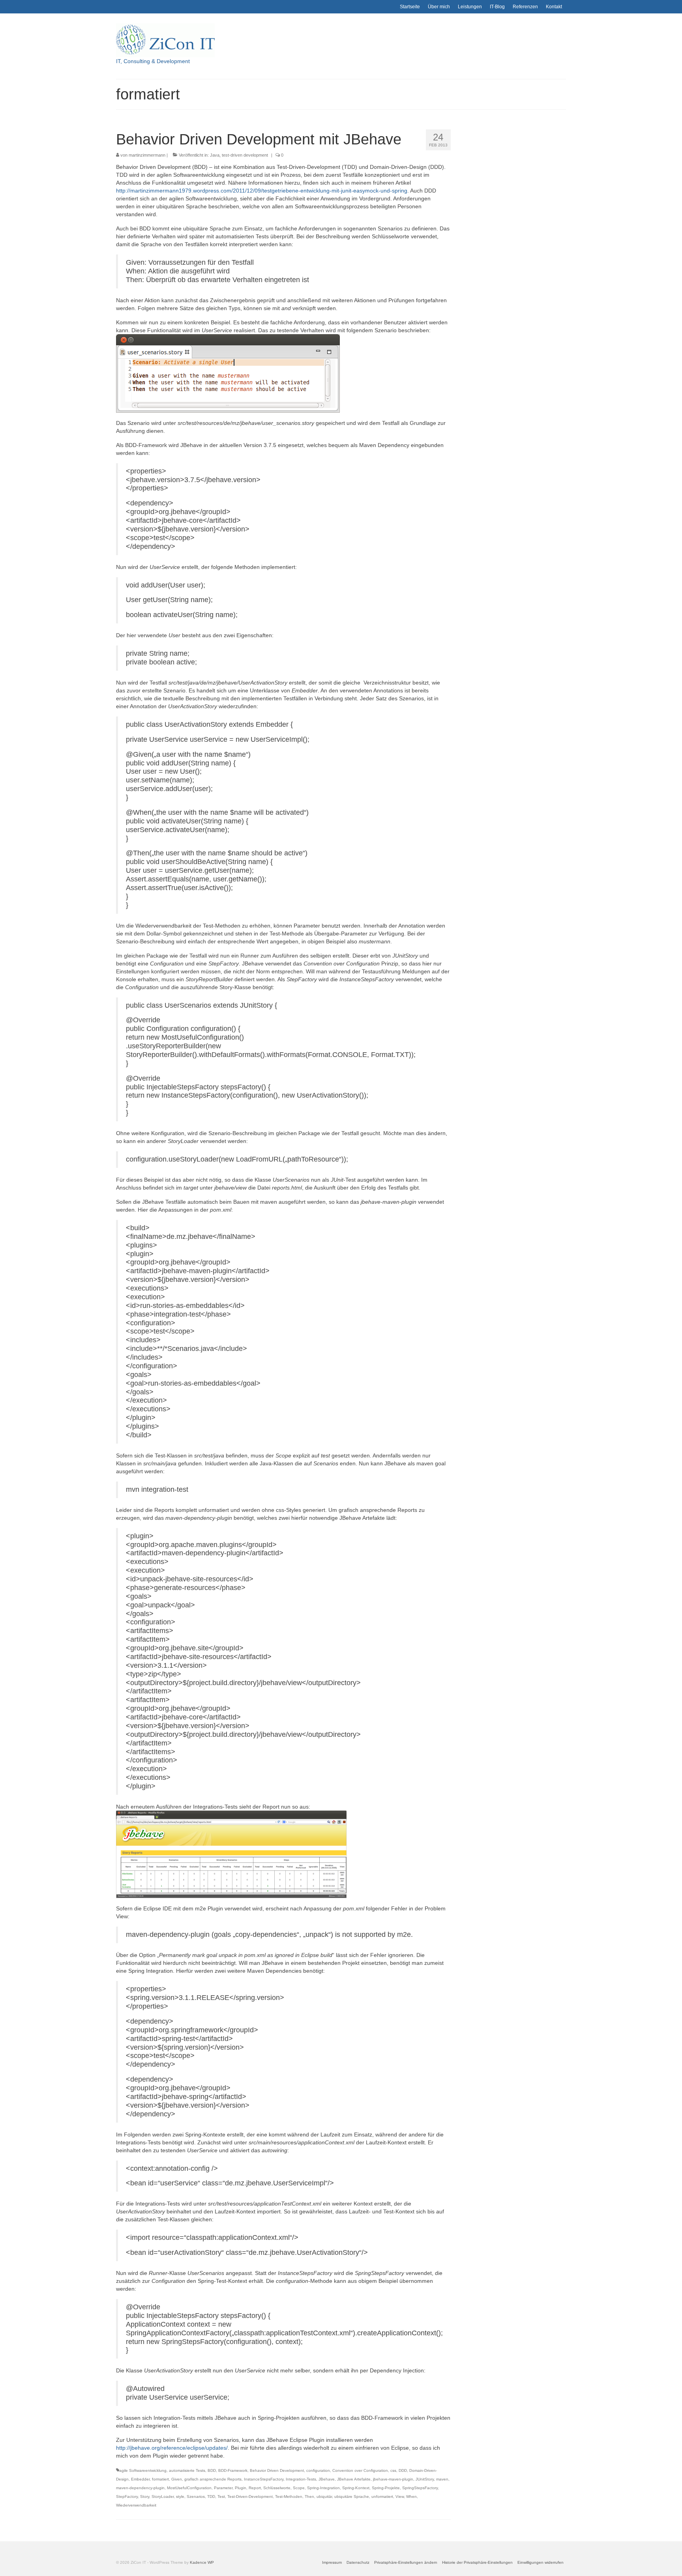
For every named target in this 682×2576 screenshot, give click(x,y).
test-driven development (245, 155)
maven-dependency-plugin (140, 2488)
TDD (211, 2496)
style (180, 2496)
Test (221, 2496)
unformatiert (382, 2496)
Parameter (223, 2488)
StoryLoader (163, 2496)
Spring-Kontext (356, 2488)
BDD (212, 2470)
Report (255, 2488)
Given (177, 2479)
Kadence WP (202, 2562)
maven (442, 2479)
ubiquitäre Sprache (352, 2496)
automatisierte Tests (187, 2470)
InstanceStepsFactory (264, 2479)
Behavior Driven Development (277, 2470)
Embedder (140, 2479)
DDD (403, 2470)
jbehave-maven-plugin (393, 2479)
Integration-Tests (301, 2479)
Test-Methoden (289, 2496)
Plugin (241, 2488)
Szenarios (196, 2496)
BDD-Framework (233, 2470)
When (411, 2496)
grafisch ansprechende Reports (213, 2479)
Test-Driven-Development (250, 2496)
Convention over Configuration (360, 2470)
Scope (299, 2488)
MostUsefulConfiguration (189, 2488)
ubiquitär (324, 2496)
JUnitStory (425, 2479)
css (393, 2470)
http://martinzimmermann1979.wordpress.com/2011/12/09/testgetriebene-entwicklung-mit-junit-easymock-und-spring (262, 191)
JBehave (327, 2479)
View (400, 2496)
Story (145, 2496)
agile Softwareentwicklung (143, 2470)
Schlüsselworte (277, 2488)
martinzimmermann (147, 155)
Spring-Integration (323, 2488)
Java (215, 155)
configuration (318, 2470)
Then (309, 2496)
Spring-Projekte (386, 2488)
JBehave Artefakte (354, 2479)
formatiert (160, 2479)
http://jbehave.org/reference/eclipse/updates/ (172, 2448)
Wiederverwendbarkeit (136, 2505)
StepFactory (127, 2496)
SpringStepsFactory (420, 2488)
